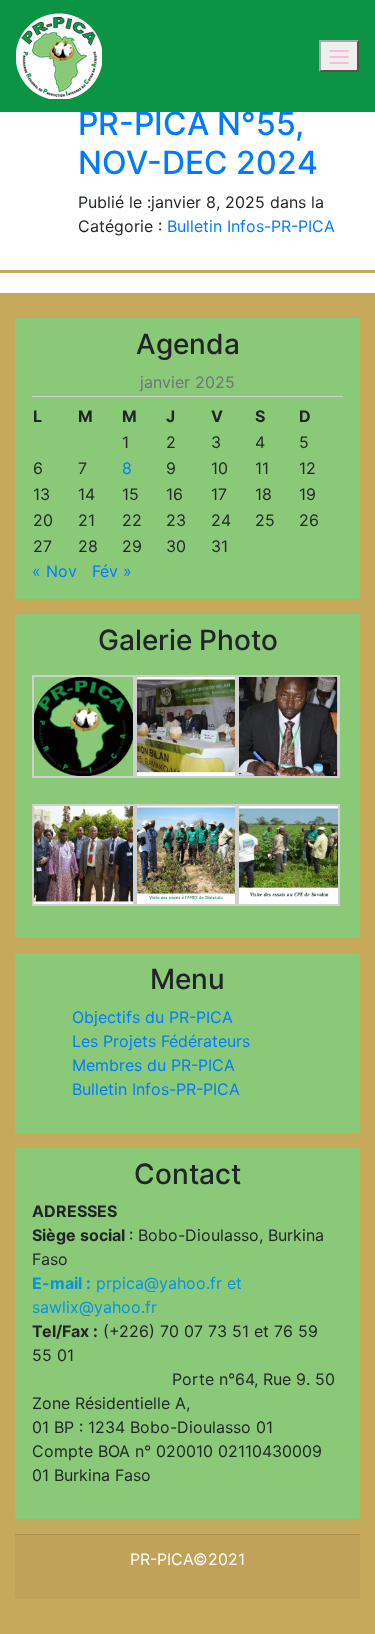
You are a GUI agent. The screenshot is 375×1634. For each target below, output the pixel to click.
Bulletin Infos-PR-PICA (251, 226)
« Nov (54, 571)
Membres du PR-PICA (153, 1065)
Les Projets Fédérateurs (161, 1041)
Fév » (112, 571)
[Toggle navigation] (339, 56)
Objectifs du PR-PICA (152, 1017)
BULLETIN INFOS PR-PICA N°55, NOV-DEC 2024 (208, 124)
